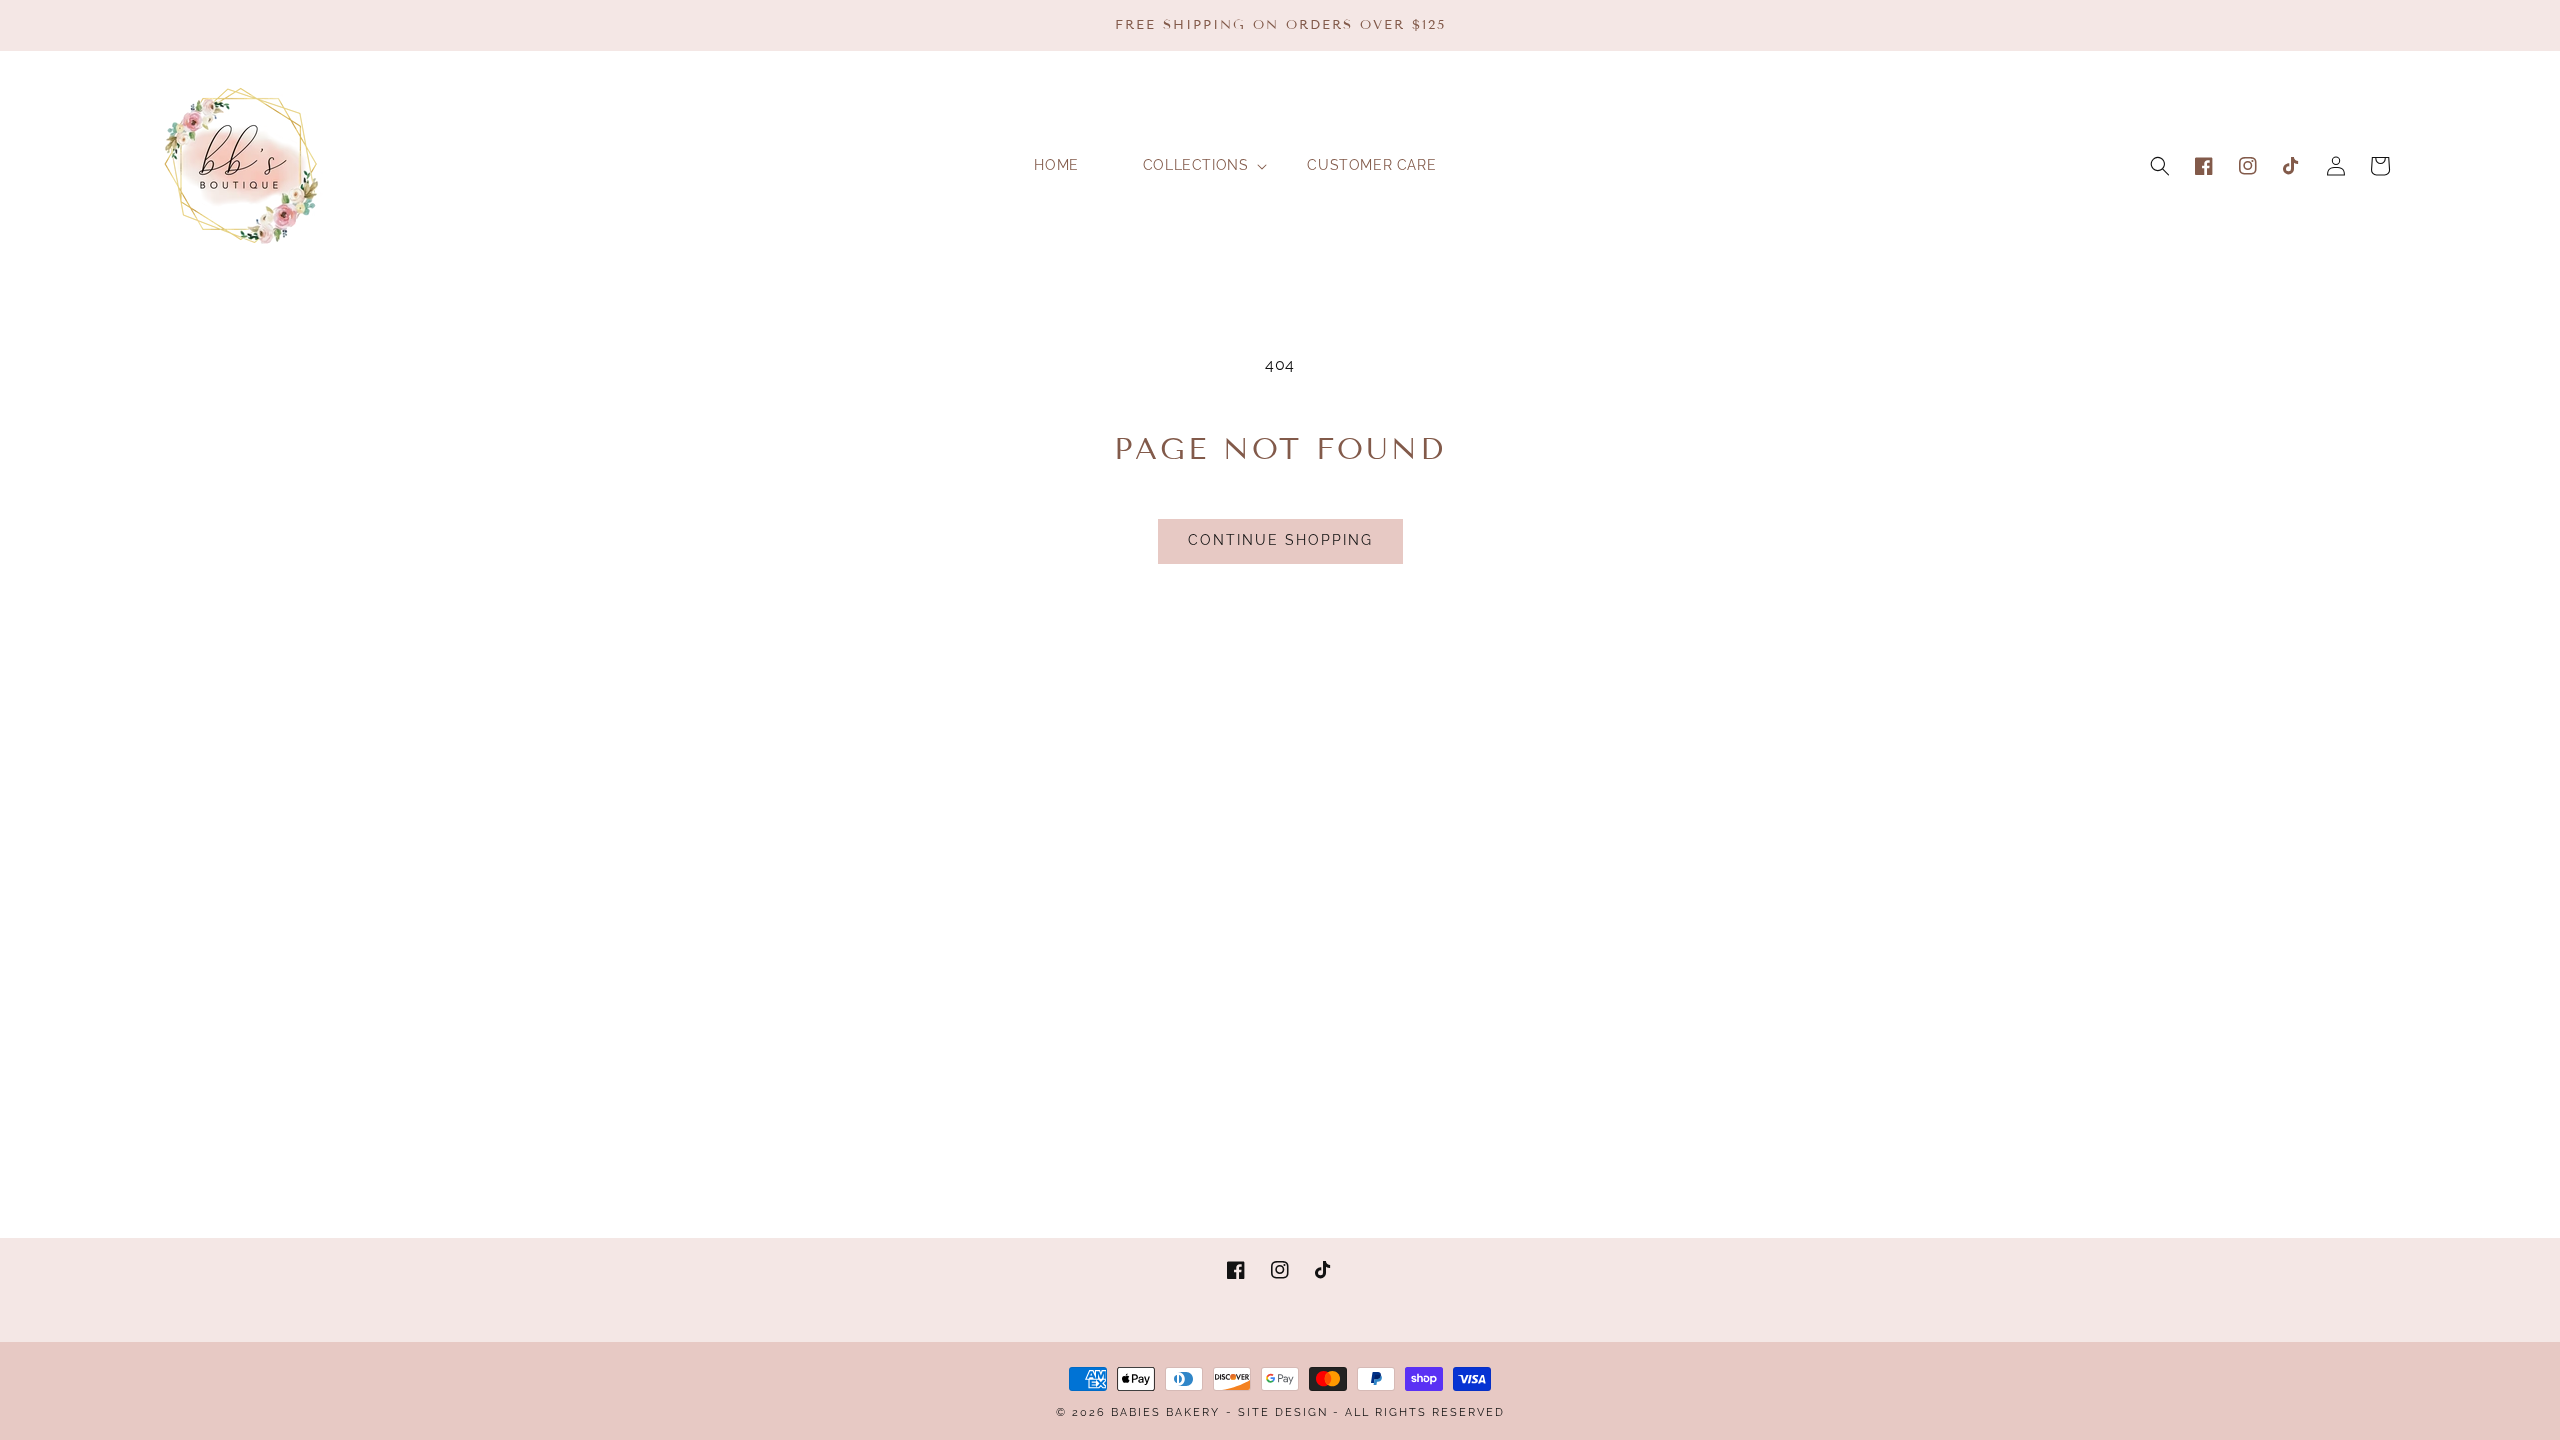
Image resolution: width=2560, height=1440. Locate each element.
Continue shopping (1280, 540)
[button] (2160, 166)
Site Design (1283, 1412)
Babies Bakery (1165, 1412)
